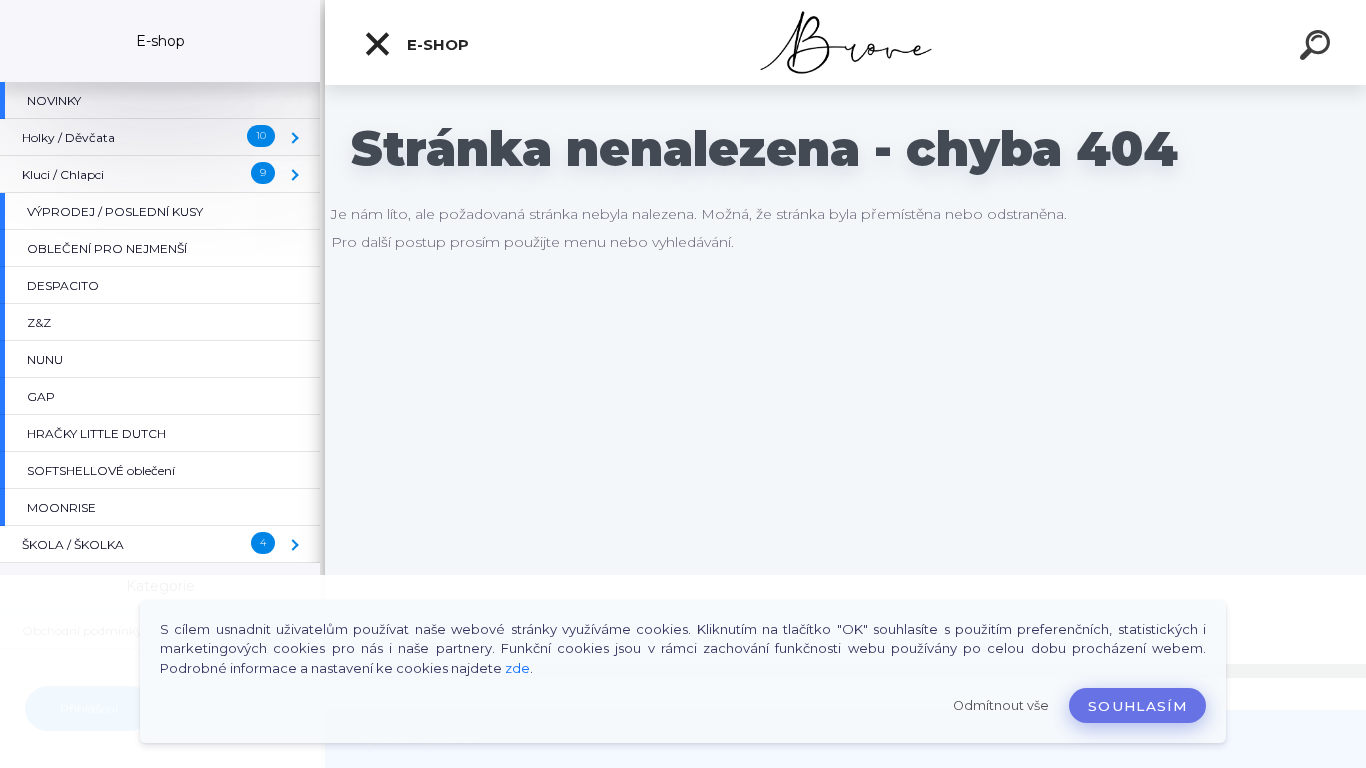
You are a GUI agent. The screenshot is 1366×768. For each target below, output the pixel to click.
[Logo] (845, 42)
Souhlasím (1137, 706)
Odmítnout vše (1001, 705)
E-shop (436, 44)
